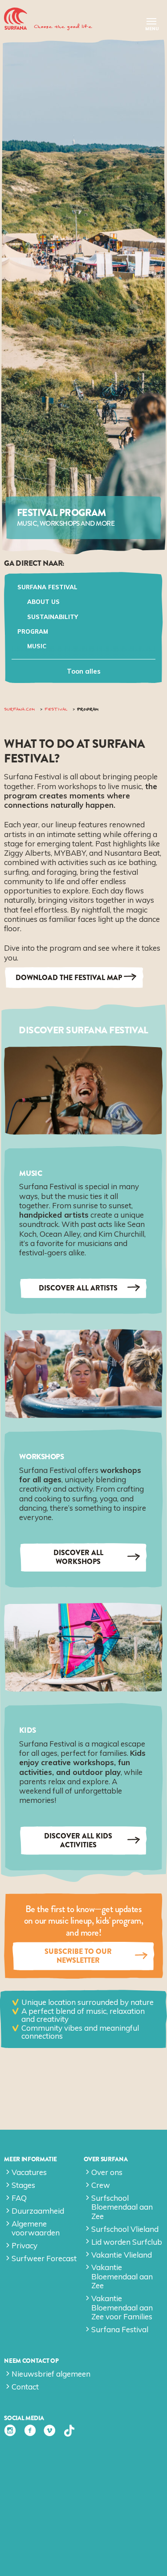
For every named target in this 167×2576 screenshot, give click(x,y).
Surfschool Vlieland (125, 2229)
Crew (101, 2185)
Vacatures (29, 2172)
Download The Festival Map (69, 978)
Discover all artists (78, 1288)
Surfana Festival (47, 587)
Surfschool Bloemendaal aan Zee (122, 2207)
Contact (25, 2387)
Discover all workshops (78, 1557)
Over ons (107, 2172)
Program (33, 631)
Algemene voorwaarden (36, 2228)
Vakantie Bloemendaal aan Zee (122, 2276)
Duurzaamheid (38, 2211)
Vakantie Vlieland (122, 2255)
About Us (43, 602)
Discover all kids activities (78, 1840)
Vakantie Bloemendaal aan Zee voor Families (122, 2307)
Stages (23, 2185)
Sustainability (53, 617)
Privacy (24, 2245)
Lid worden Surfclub (127, 2242)
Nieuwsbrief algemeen (51, 2374)
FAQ (19, 2198)
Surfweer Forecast (44, 2258)
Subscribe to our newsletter (78, 1956)
